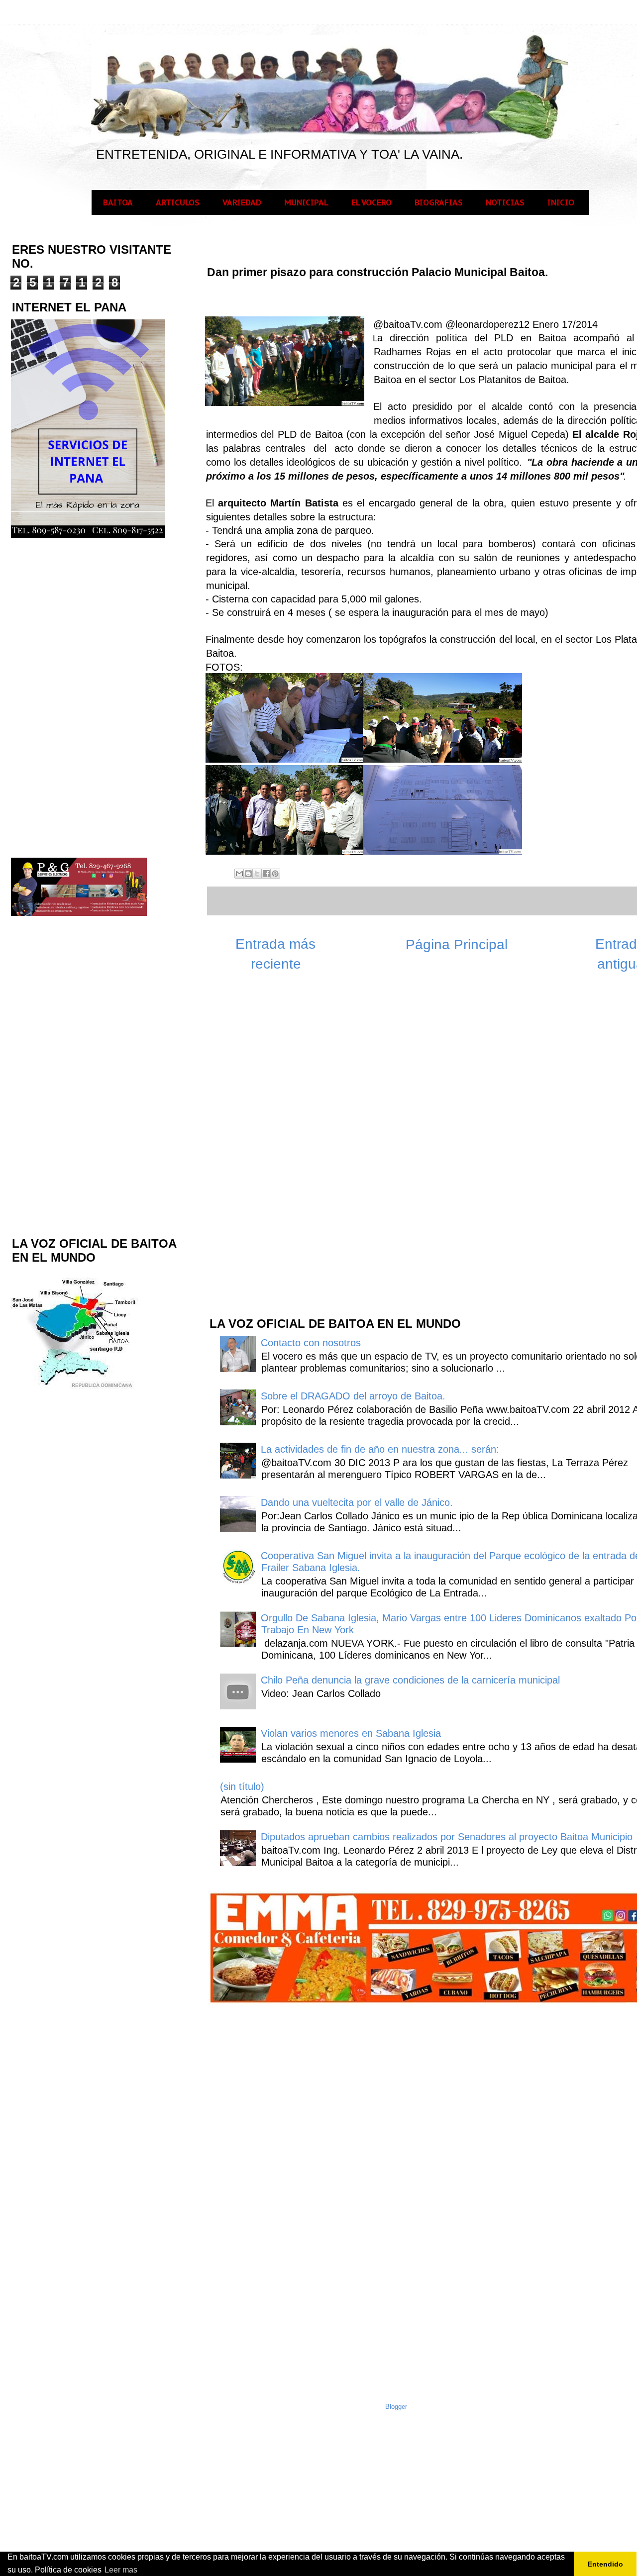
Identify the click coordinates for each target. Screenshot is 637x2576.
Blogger (396, 2407)
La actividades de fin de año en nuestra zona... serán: (380, 1449)
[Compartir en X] (257, 874)
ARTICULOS (178, 202)
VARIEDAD (242, 202)
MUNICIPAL (306, 202)
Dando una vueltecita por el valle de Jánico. (357, 1502)
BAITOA (118, 202)
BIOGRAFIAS (439, 202)
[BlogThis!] (248, 874)
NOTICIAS (505, 202)
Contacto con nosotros (311, 1343)
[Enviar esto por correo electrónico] (239, 874)
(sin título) (242, 1786)
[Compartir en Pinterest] (275, 874)
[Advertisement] (283, 1149)
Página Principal (457, 944)
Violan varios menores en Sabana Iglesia (351, 1733)
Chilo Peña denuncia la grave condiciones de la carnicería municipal (410, 1680)
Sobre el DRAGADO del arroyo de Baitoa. (353, 1396)
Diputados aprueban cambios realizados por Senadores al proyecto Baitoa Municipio (447, 1837)
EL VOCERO (372, 202)
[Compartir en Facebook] (266, 874)
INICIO (561, 202)
